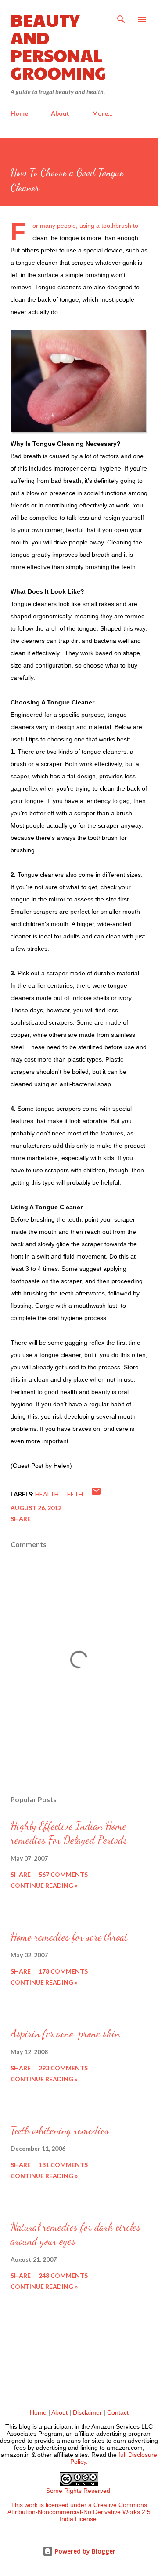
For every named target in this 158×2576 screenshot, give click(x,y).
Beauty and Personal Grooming (58, 46)
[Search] (121, 16)
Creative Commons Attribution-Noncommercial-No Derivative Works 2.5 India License (79, 2512)
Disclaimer (87, 2412)
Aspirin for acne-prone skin (65, 2034)
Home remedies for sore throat (69, 1937)
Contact (118, 2412)
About (60, 113)
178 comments (63, 1971)
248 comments (63, 2275)
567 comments (63, 1874)
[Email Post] (96, 1494)
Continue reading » (44, 1885)
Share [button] (21, 1519)
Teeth (73, 1494)
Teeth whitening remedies (60, 2130)
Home (19, 113)
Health (48, 1494)
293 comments (63, 2068)
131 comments (63, 2165)
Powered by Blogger (84, 2551)
